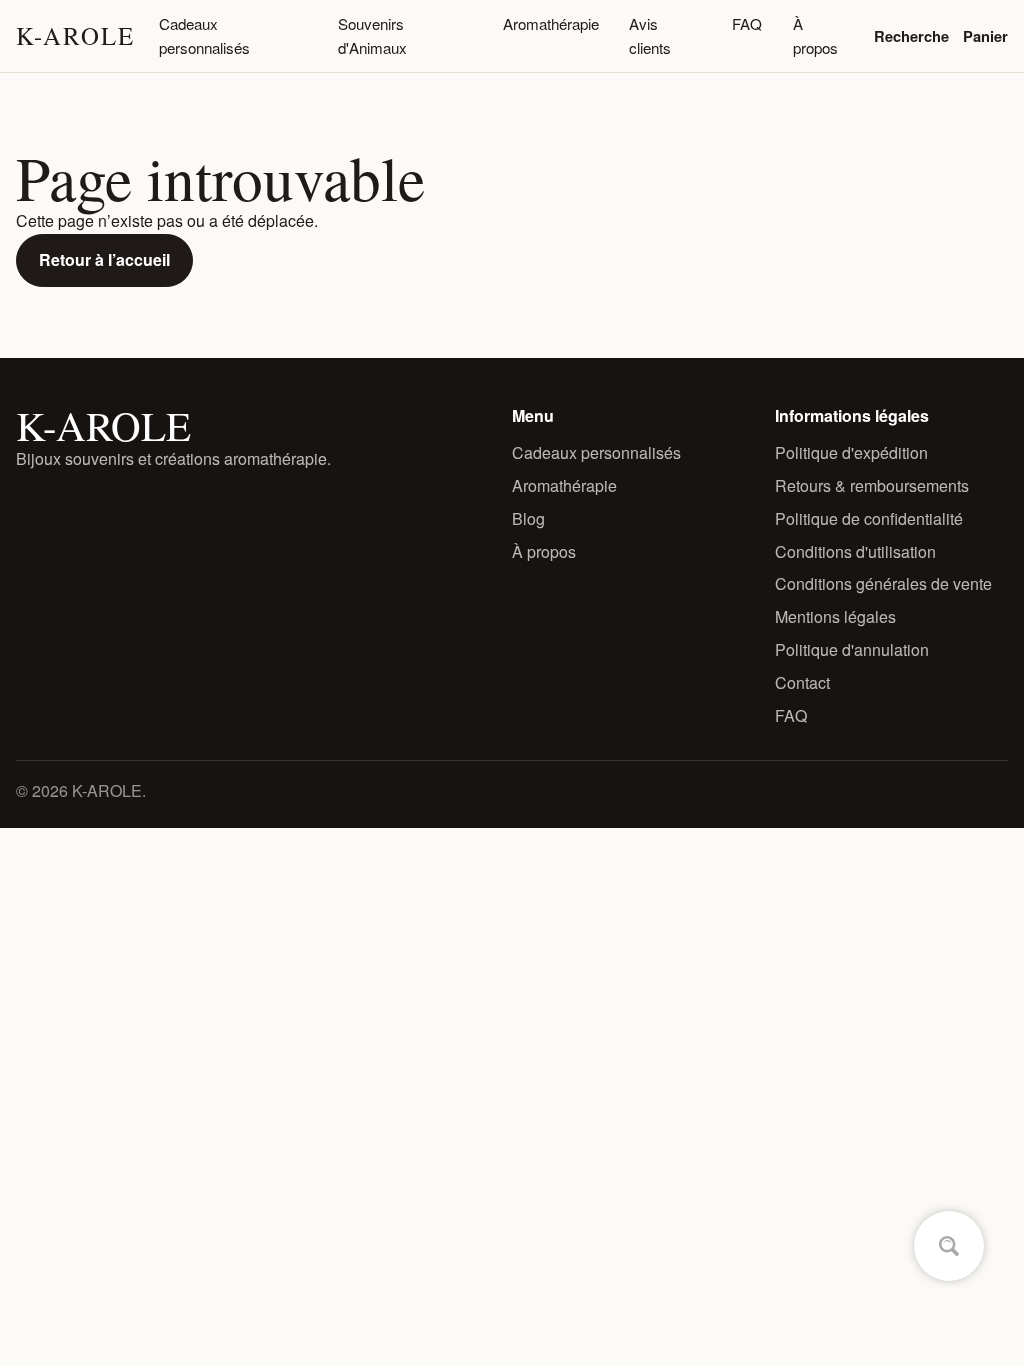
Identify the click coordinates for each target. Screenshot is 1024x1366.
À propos (815, 35)
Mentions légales (835, 616)
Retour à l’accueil (104, 259)
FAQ (747, 23)
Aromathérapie (551, 23)
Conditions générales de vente (883, 583)
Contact (802, 682)
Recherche (911, 36)
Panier (985, 36)
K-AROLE (75, 35)
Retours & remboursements (872, 485)
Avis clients (650, 35)
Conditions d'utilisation (855, 551)
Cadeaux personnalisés (204, 35)
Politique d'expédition (851, 452)
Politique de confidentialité (869, 518)
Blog (528, 518)
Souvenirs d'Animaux (372, 35)
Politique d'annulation (852, 649)
